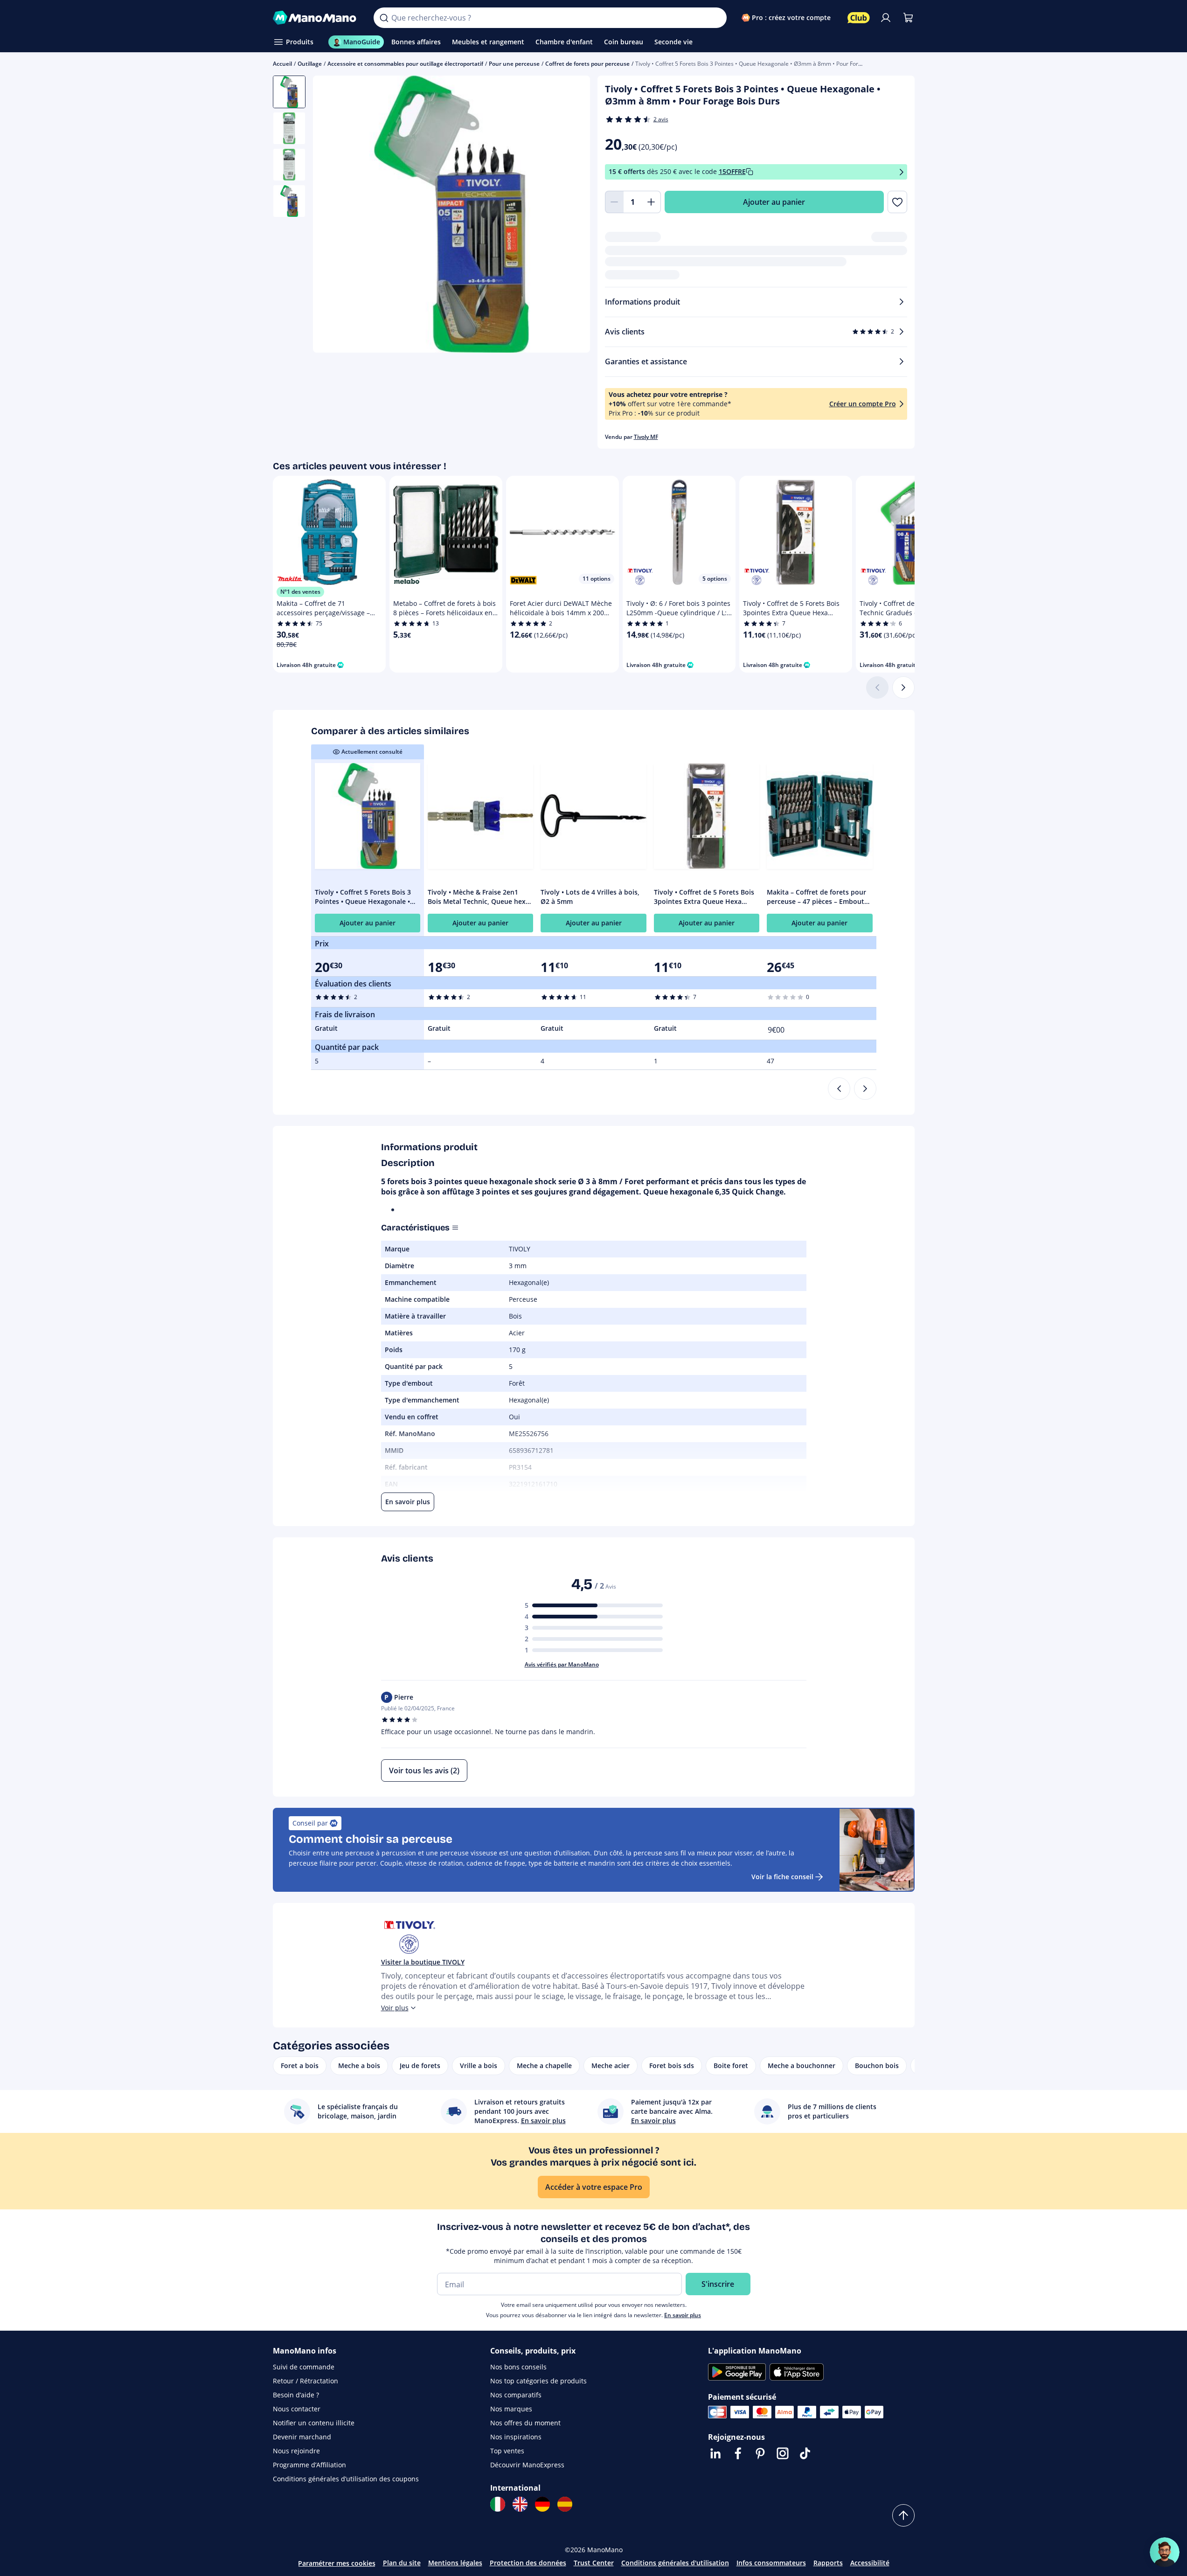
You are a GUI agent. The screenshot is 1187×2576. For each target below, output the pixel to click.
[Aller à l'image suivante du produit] (571, 215)
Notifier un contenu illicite (314, 2423)
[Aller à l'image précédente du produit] (332, 215)
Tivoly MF (646, 437)
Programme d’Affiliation (309, 2465)
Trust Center (594, 2563)
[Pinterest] (760, 2453)
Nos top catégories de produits (538, 2381)
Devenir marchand (302, 2437)
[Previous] (839, 1089)
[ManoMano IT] (498, 2504)
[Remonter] (903, 2515)
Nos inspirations (516, 2437)
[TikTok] (805, 2453)
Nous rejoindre (296, 2451)
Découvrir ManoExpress (527, 2465)
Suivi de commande (304, 2367)
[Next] (865, 1089)
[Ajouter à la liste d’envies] (897, 202)
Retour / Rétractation (305, 2381)
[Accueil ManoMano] (316, 18)
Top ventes (507, 2451)
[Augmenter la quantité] (652, 202)
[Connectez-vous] (886, 18)
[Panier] (908, 18)
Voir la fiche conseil (782, 1877)
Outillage (310, 64)
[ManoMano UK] (520, 2504)
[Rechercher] (384, 18)
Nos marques (511, 2409)
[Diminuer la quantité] (614, 202)
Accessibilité (870, 2563)
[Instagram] (783, 2453)
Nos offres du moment (525, 2423)
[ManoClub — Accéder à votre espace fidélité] (859, 18)
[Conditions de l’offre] (902, 172)
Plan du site (402, 2563)
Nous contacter (297, 2409)
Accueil (282, 64)
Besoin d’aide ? (296, 2395)
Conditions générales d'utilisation (675, 2563)
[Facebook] (738, 2453)
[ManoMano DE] (542, 2504)
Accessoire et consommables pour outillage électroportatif (405, 64)
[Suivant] (903, 687)
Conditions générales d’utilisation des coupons (346, 2479)
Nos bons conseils (518, 2367)
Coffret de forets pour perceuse (587, 64)
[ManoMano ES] (565, 2504)
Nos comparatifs (516, 2395)
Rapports (828, 2563)
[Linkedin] (715, 2453)
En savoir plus (683, 2315)
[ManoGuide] (1165, 2552)
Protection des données (528, 2563)
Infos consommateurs (771, 2563)
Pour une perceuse (514, 64)
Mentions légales (455, 2563)
